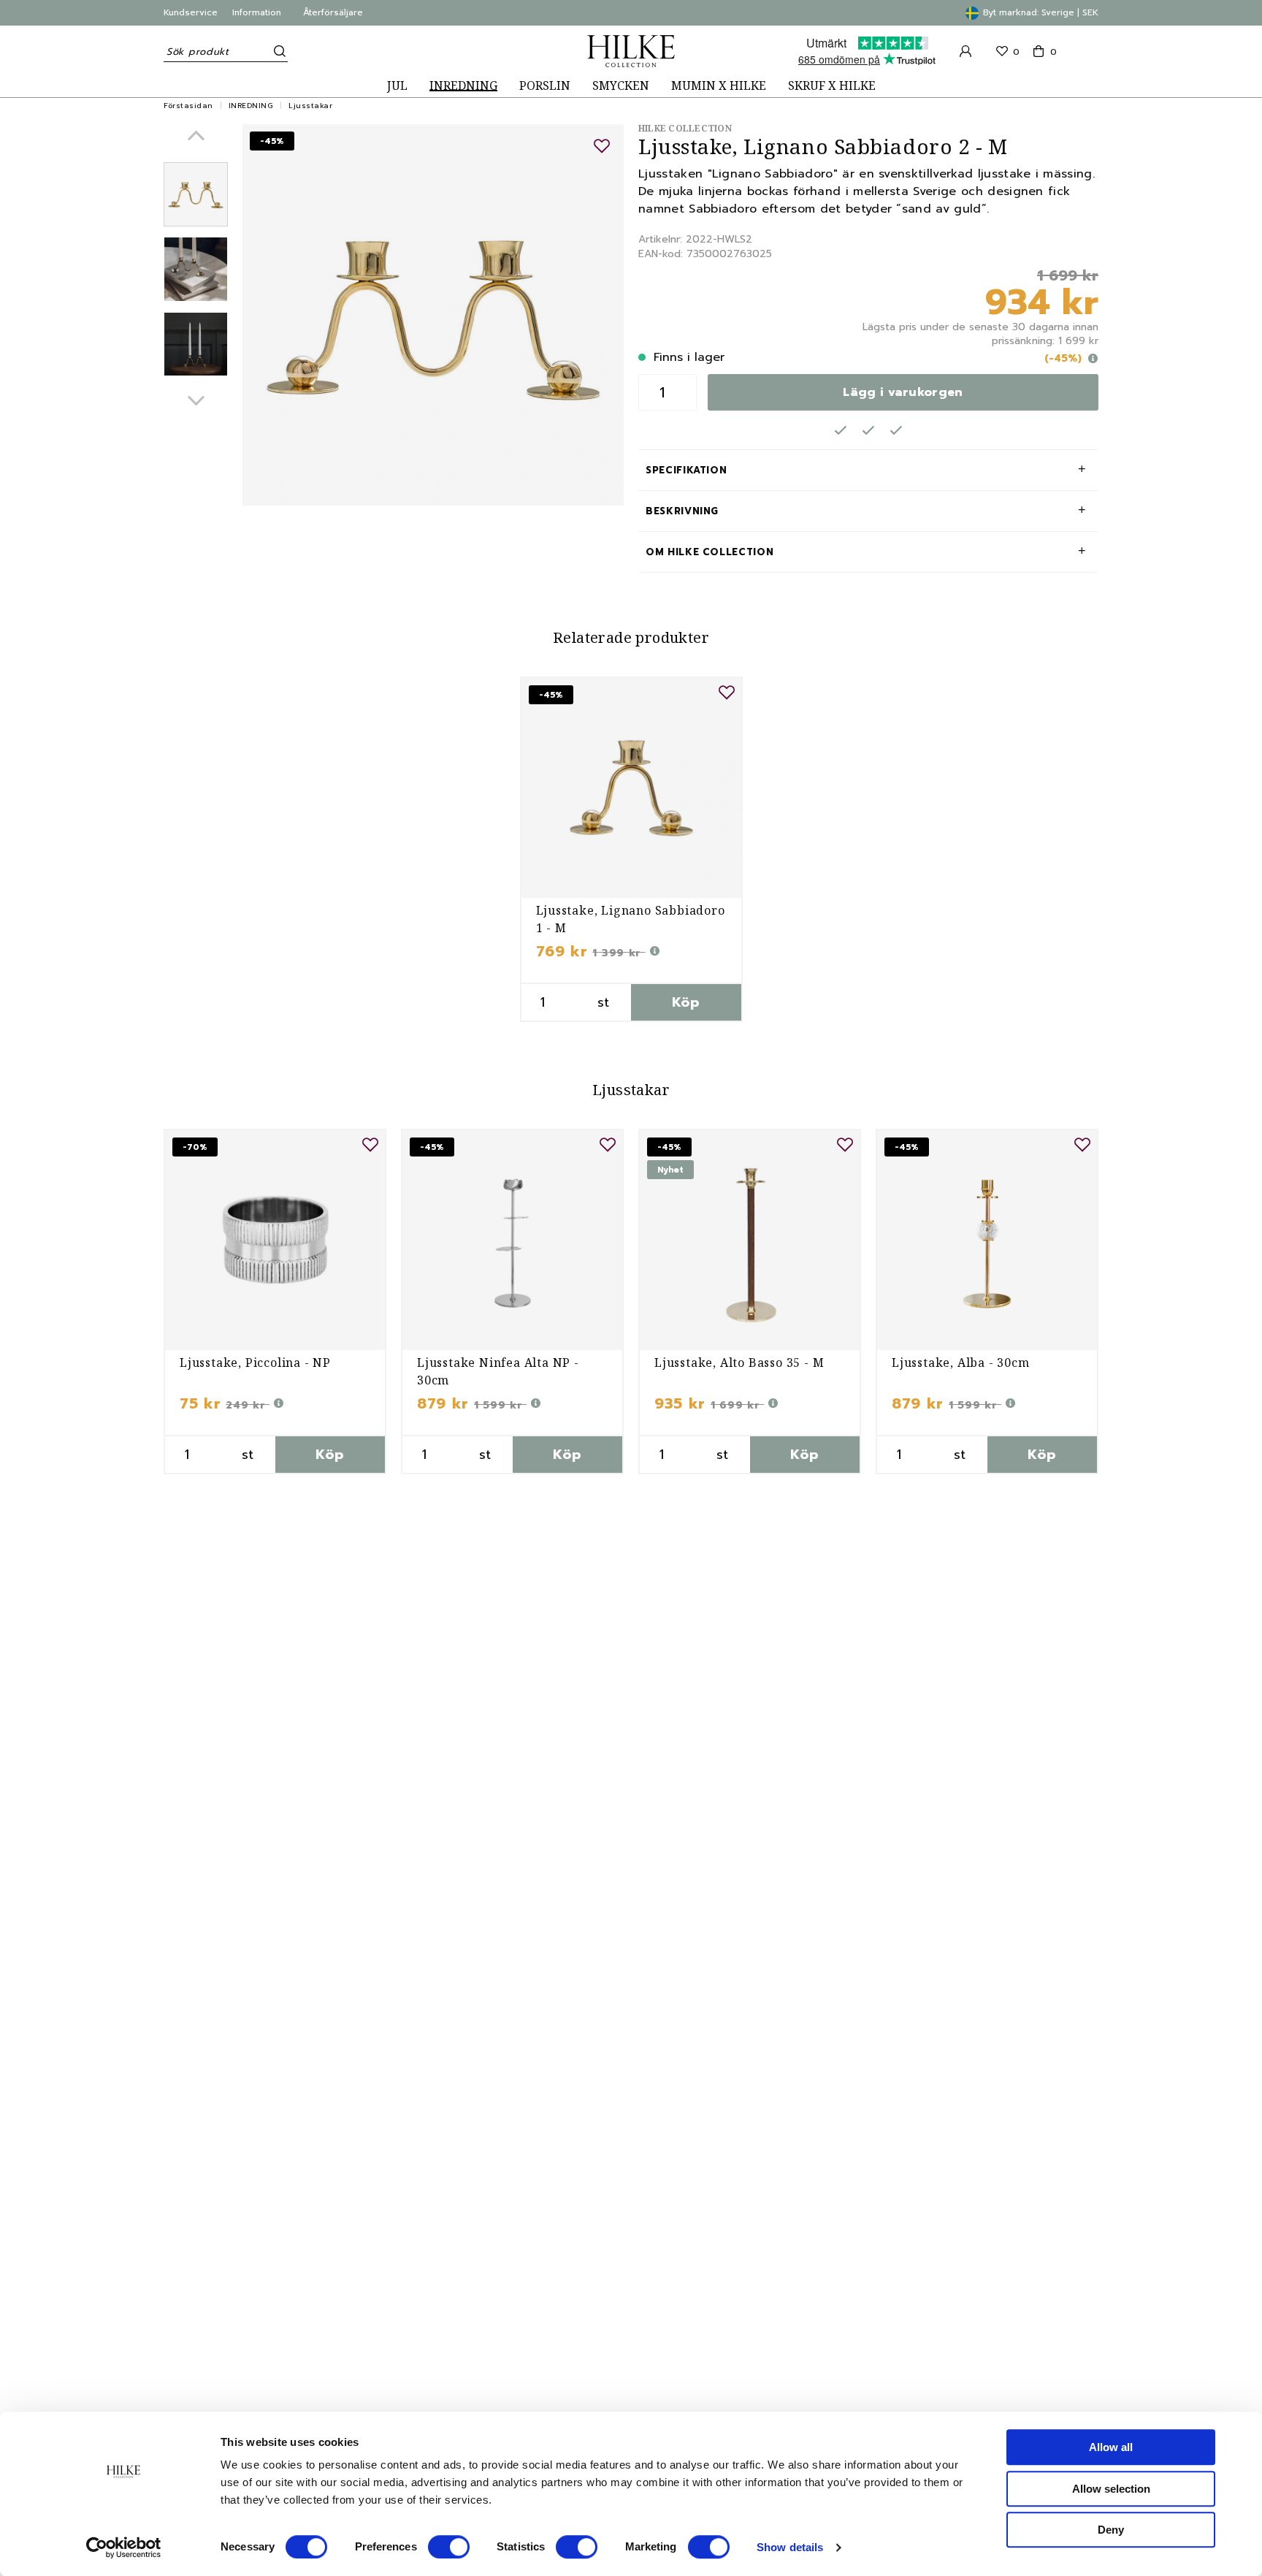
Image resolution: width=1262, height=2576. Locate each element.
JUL (397, 86)
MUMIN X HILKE (719, 86)
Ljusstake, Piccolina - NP (255, 1363)
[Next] (196, 401)
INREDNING (463, 86)
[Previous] (196, 136)
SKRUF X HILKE (832, 86)
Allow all (1111, 2447)
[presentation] (196, 194)
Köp (686, 1002)
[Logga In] (965, 51)
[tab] (196, 194)
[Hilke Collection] (631, 51)
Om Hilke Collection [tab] (710, 552)
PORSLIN (545, 86)
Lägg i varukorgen (903, 392)
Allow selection (1111, 2489)
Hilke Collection (685, 128)
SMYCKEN (621, 86)
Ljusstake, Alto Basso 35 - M (739, 1363)
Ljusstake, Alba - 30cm (961, 1363)
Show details (790, 2547)
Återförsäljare (333, 12)
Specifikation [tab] (686, 470)
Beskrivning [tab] (682, 511)
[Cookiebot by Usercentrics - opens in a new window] (124, 2548)
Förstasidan (188, 106)
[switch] (449, 2547)
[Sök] (277, 51)
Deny (1111, 2530)
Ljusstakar (310, 106)
